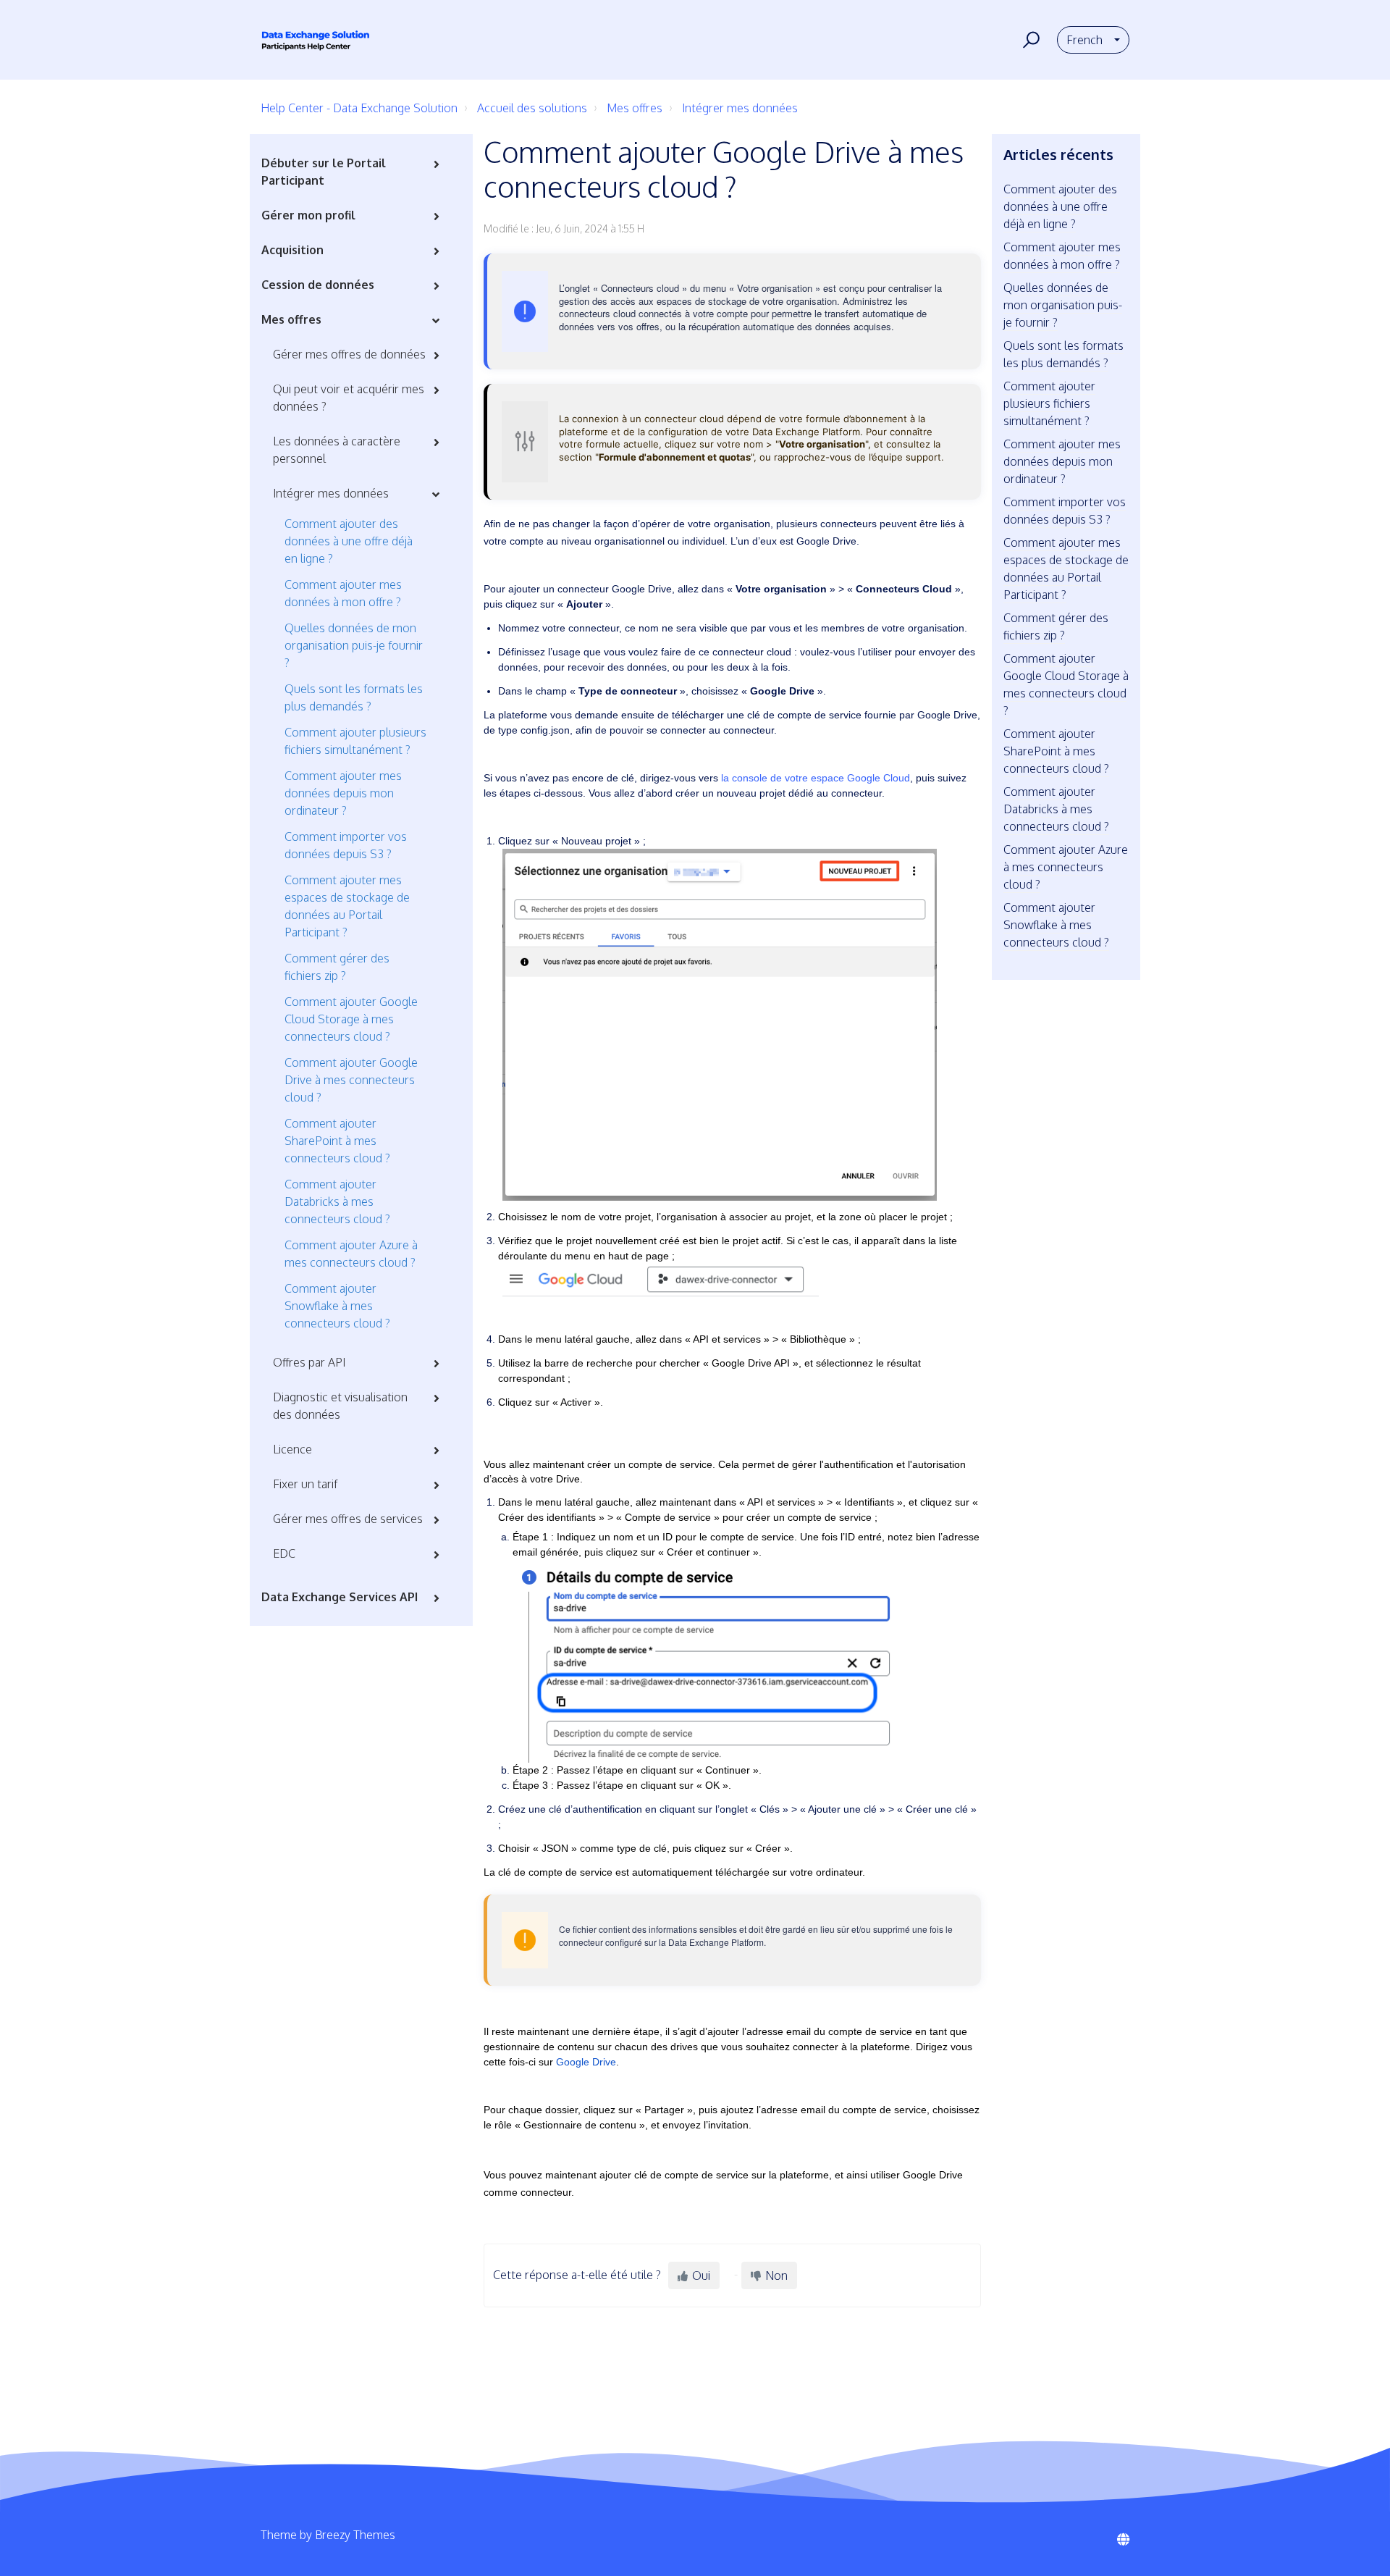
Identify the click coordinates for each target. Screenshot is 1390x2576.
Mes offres (635, 108)
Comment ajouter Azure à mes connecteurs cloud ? (351, 1254)
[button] (1029, 40)
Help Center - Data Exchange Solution (359, 108)
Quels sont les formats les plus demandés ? (354, 697)
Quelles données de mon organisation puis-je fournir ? (354, 645)
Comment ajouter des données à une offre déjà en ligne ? (349, 541)
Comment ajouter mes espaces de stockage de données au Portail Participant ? (347, 906)
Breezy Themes (355, 2535)
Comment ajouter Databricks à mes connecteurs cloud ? (337, 1201)
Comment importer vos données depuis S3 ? (346, 845)
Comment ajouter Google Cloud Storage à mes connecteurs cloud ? (351, 1019)
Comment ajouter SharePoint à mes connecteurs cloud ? (337, 1141)
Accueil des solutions (532, 108)
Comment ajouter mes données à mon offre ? (343, 593)
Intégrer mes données (740, 108)
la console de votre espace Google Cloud (816, 778)
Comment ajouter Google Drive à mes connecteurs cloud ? (351, 1080)
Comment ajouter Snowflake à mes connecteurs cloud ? (337, 1306)
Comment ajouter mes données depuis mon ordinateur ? (343, 793)
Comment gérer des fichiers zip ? (337, 967)
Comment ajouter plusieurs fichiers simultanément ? (355, 741)
